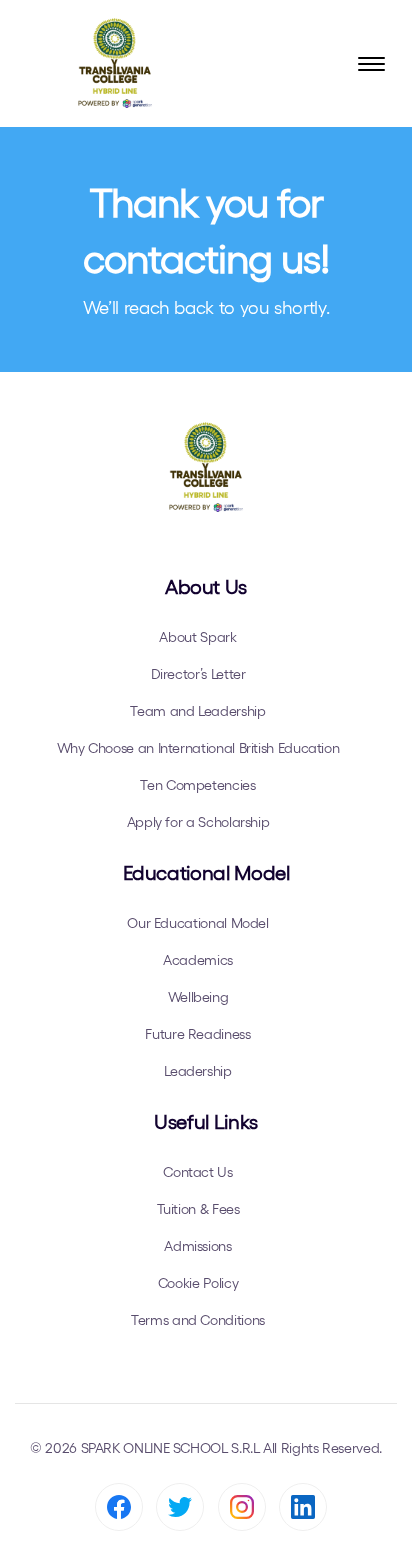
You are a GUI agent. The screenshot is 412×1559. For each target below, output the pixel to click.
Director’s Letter (198, 674)
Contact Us (197, 1172)
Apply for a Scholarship (198, 822)
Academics (198, 960)
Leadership (197, 1071)
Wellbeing (198, 997)
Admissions (197, 1246)
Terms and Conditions (198, 1320)
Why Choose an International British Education (198, 748)
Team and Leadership (197, 711)
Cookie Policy (198, 1283)
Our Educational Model (197, 923)
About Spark (197, 637)
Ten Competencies (197, 785)
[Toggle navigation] (371, 64)
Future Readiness (197, 1034)
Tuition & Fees (198, 1209)
